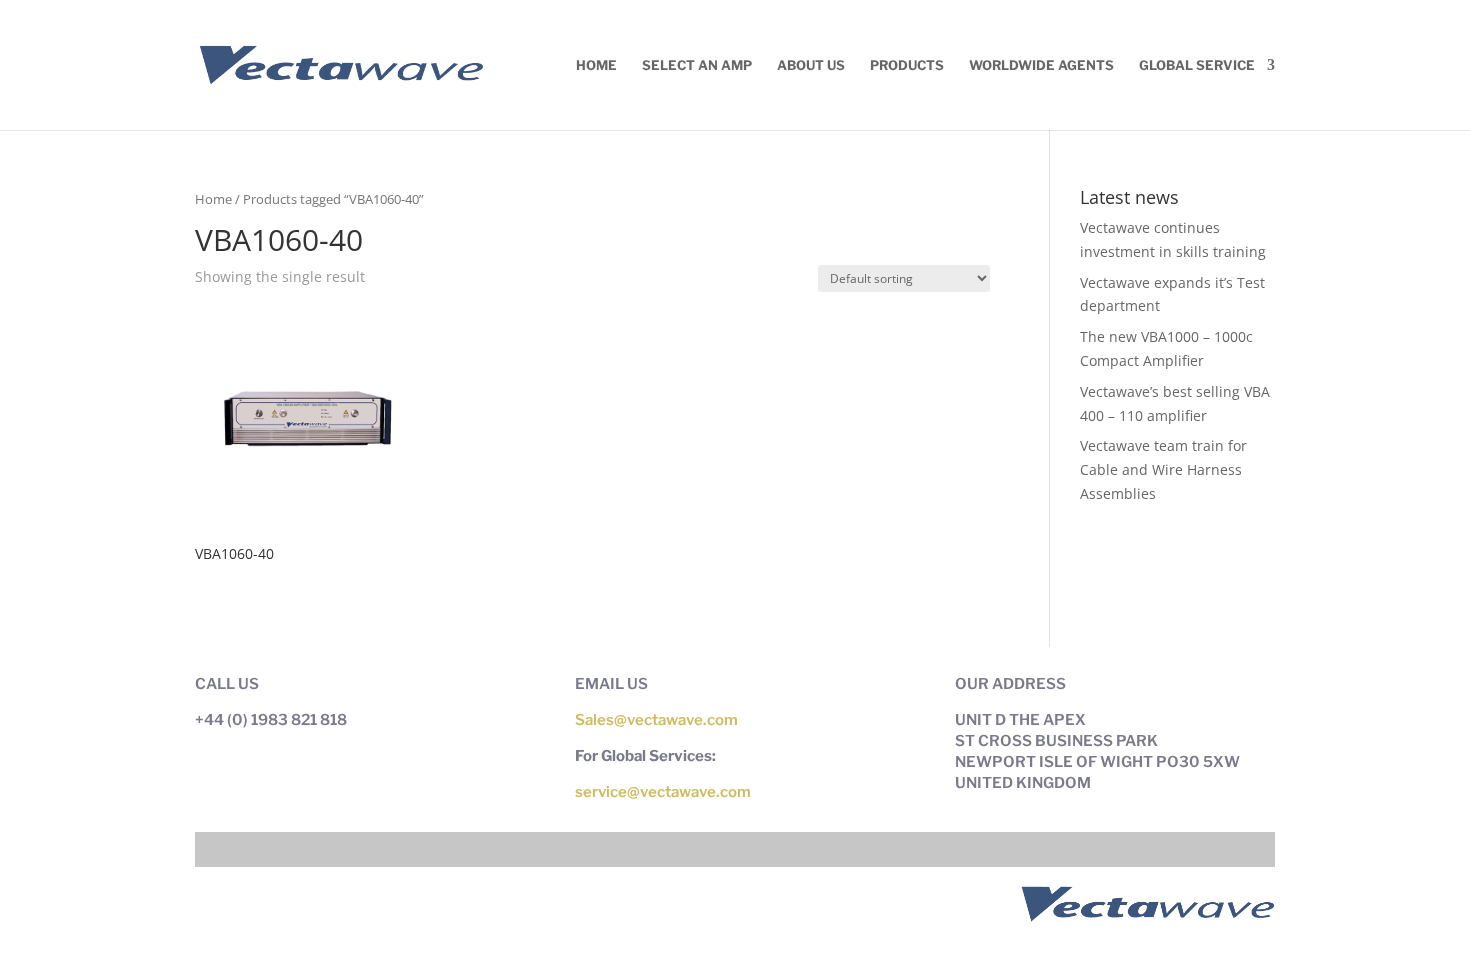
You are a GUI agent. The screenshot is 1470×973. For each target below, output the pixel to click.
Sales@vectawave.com (656, 720)
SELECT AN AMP (697, 65)
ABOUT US (811, 65)
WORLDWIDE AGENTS (1041, 65)
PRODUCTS (907, 65)
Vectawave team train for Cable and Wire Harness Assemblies (1163, 469)
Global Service (1197, 65)
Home (596, 65)
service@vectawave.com (663, 792)
